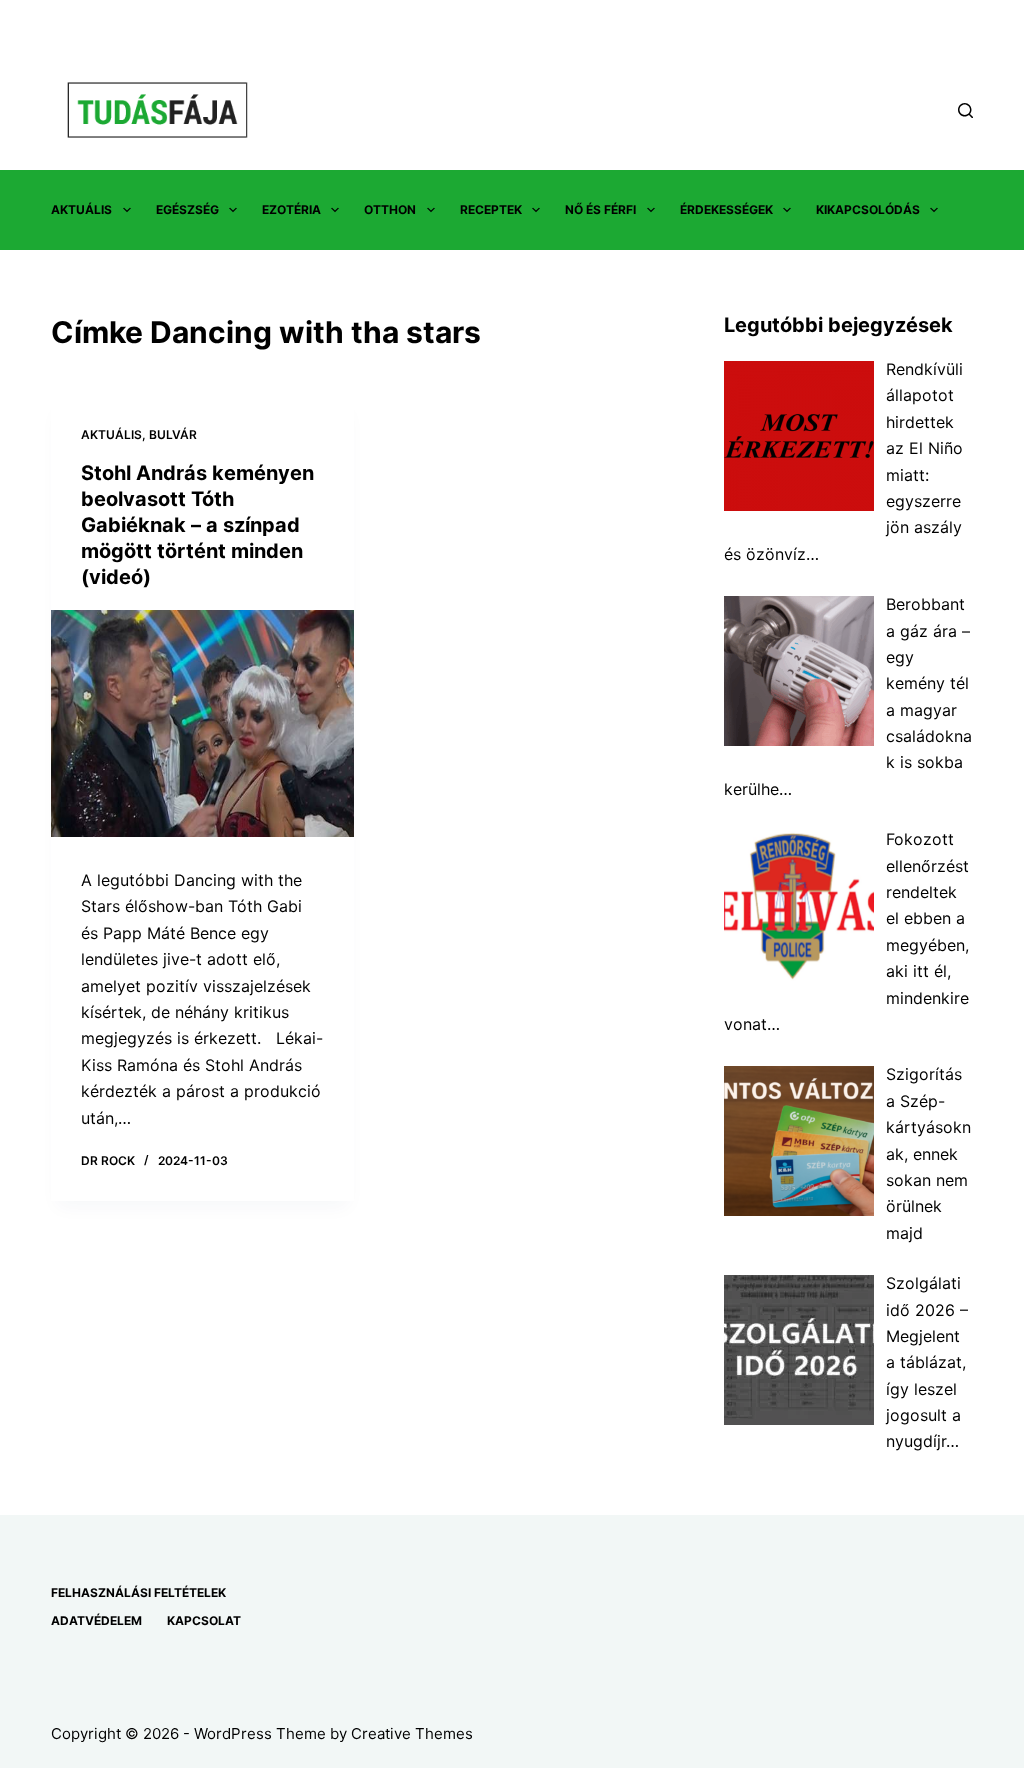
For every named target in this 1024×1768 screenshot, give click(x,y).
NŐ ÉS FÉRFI (600, 209)
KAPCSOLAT (204, 1620)
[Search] (965, 110)
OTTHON (390, 209)
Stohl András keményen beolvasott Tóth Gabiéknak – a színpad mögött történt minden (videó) (197, 525)
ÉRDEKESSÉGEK (726, 209)
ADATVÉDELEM (96, 1620)
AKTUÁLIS (81, 209)
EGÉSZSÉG (187, 209)
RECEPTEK (491, 209)
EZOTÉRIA (291, 209)
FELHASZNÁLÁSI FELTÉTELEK (138, 1592)
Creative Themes (412, 1733)
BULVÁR (173, 434)
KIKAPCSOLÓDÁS (868, 209)
